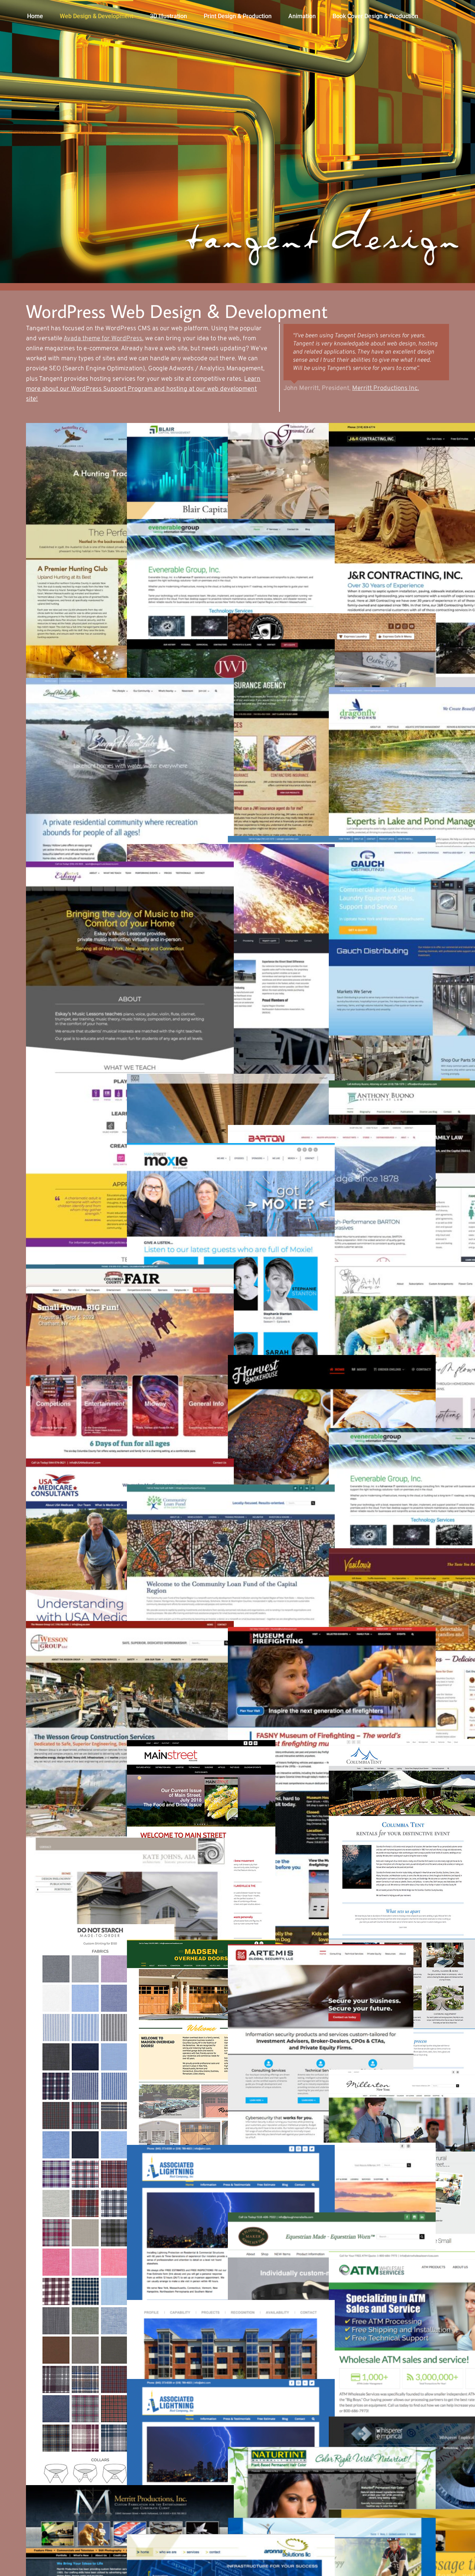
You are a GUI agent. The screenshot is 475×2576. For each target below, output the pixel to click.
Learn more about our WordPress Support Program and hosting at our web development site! (143, 389)
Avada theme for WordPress (103, 339)
